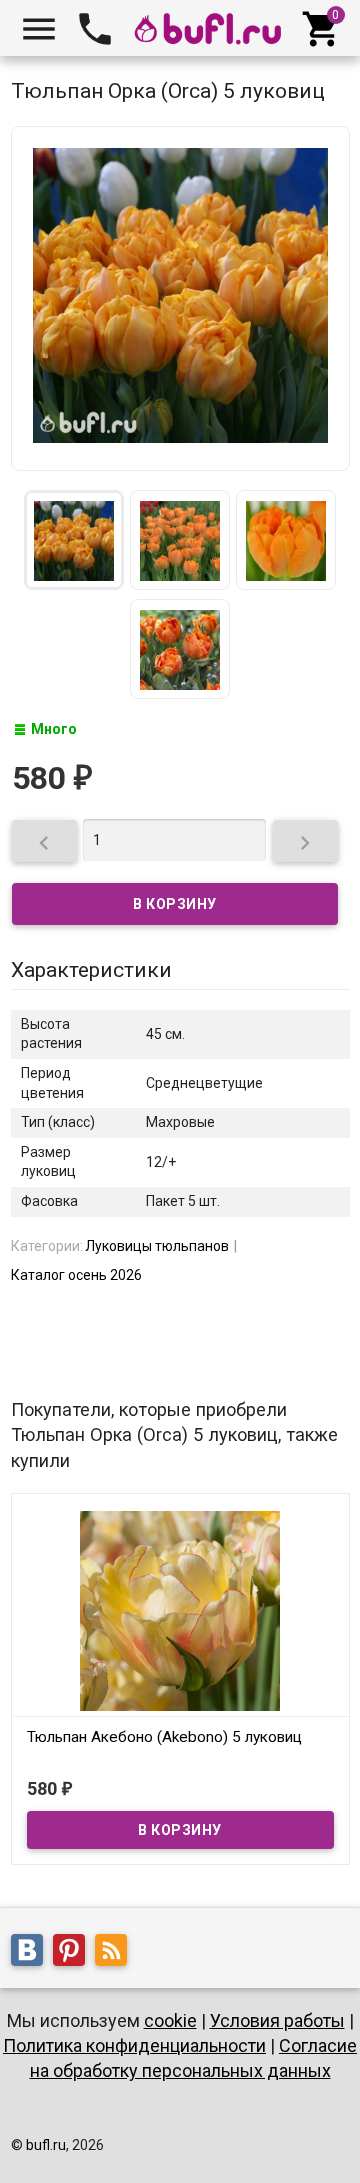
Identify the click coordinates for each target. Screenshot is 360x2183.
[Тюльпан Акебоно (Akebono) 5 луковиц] (180, 1609)
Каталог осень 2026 (76, 1275)
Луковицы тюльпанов (157, 1246)
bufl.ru (46, 2145)
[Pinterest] (74, 1953)
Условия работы (277, 2020)
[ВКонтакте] (32, 1953)
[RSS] (116, 1953)
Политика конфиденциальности (134, 2045)
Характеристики (91, 970)
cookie (170, 2020)
